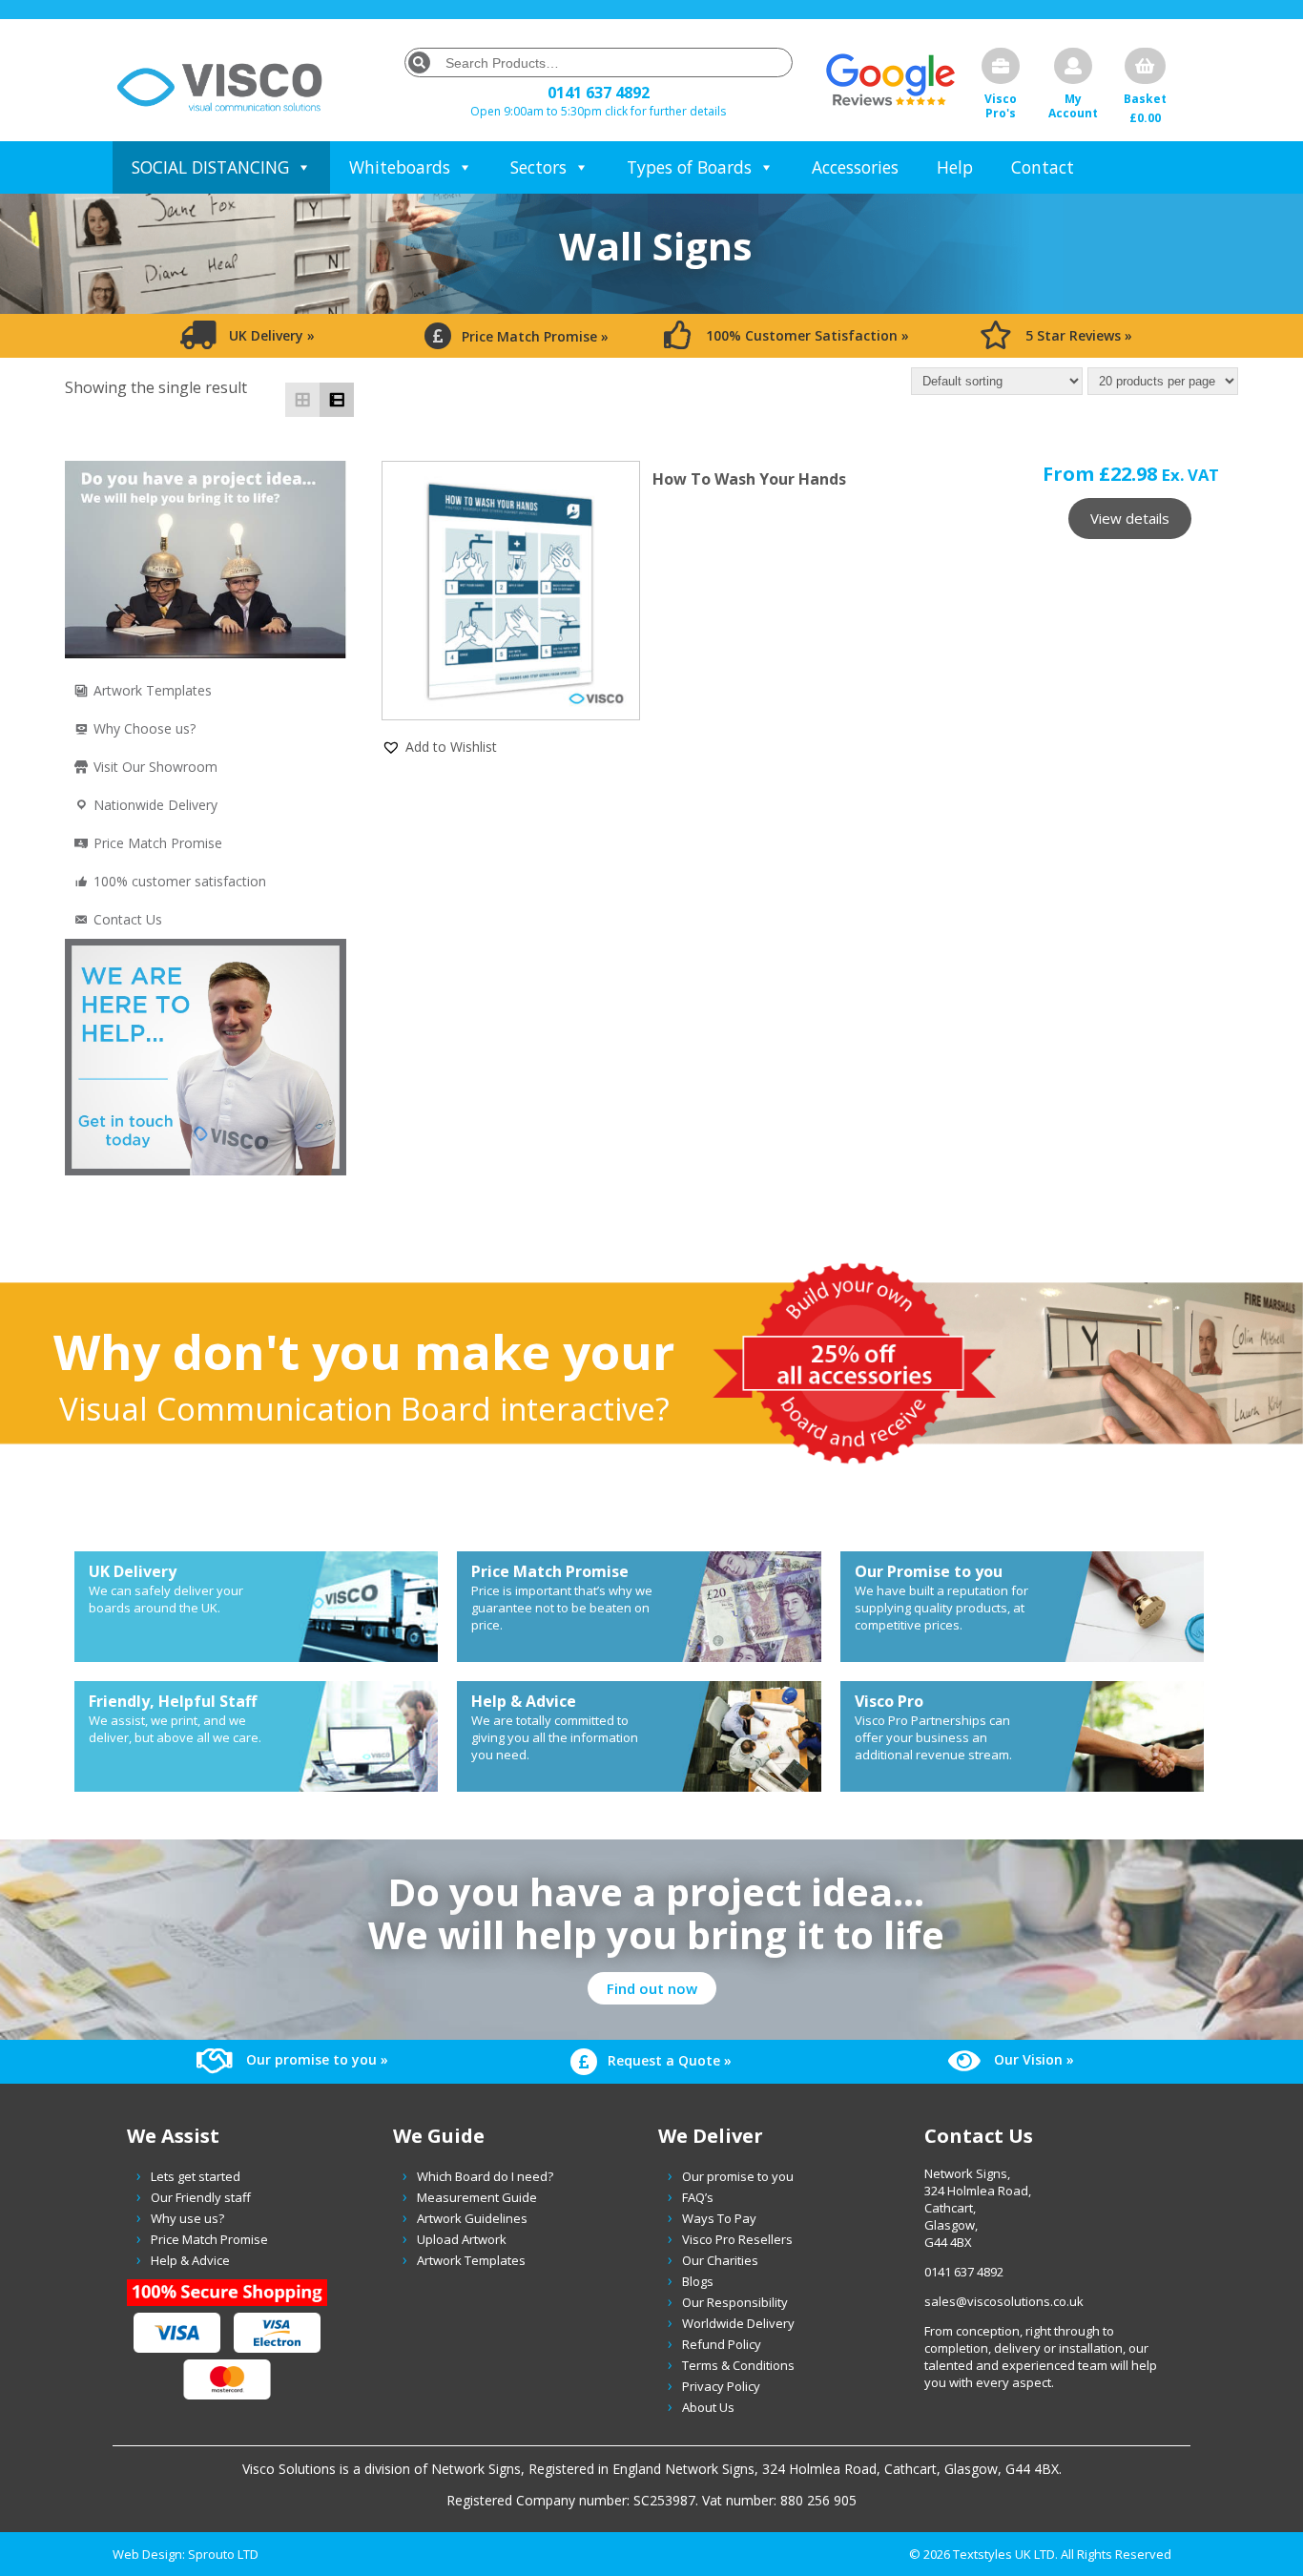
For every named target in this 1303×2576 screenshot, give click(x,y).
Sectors (538, 167)
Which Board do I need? (485, 2176)
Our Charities (720, 2260)
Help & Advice (190, 2260)
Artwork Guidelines (472, 2218)
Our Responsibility (735, 2302)
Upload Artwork (462, 2239)
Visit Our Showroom (155, 767)
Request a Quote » (668, 2060)
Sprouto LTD (223, 2554)
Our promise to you (738, 2176)
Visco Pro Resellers (737, 2239)
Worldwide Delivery (738, 2323)
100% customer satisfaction (180, 881)
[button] (439, 746)
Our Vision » (1032, 2059)
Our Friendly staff (201, 2197)
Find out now (652, 1988)
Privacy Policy (721, 2386)
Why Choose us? (145, 728)
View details (1130, 518)
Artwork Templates (153, 690)
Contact (1043, 167)
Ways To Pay (719, 2218)
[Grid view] (302, 400)
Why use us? (187, 2218)
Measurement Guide (477, 2197)
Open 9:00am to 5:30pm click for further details (598, 111)
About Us (708, 2407)
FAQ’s (698, 2197)
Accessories (855, 167)
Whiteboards (400, 167)
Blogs (698, 2281)
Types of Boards (689, 167)
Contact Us (128, 919)
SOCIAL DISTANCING (210, 167)
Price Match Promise (158, 843)
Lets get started (196, 2176)
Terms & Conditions (738, 2365)
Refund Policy (722, 2344)
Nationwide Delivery (155, 805)
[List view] (337, 400)
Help (955, 167)
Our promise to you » (315, 2059)
